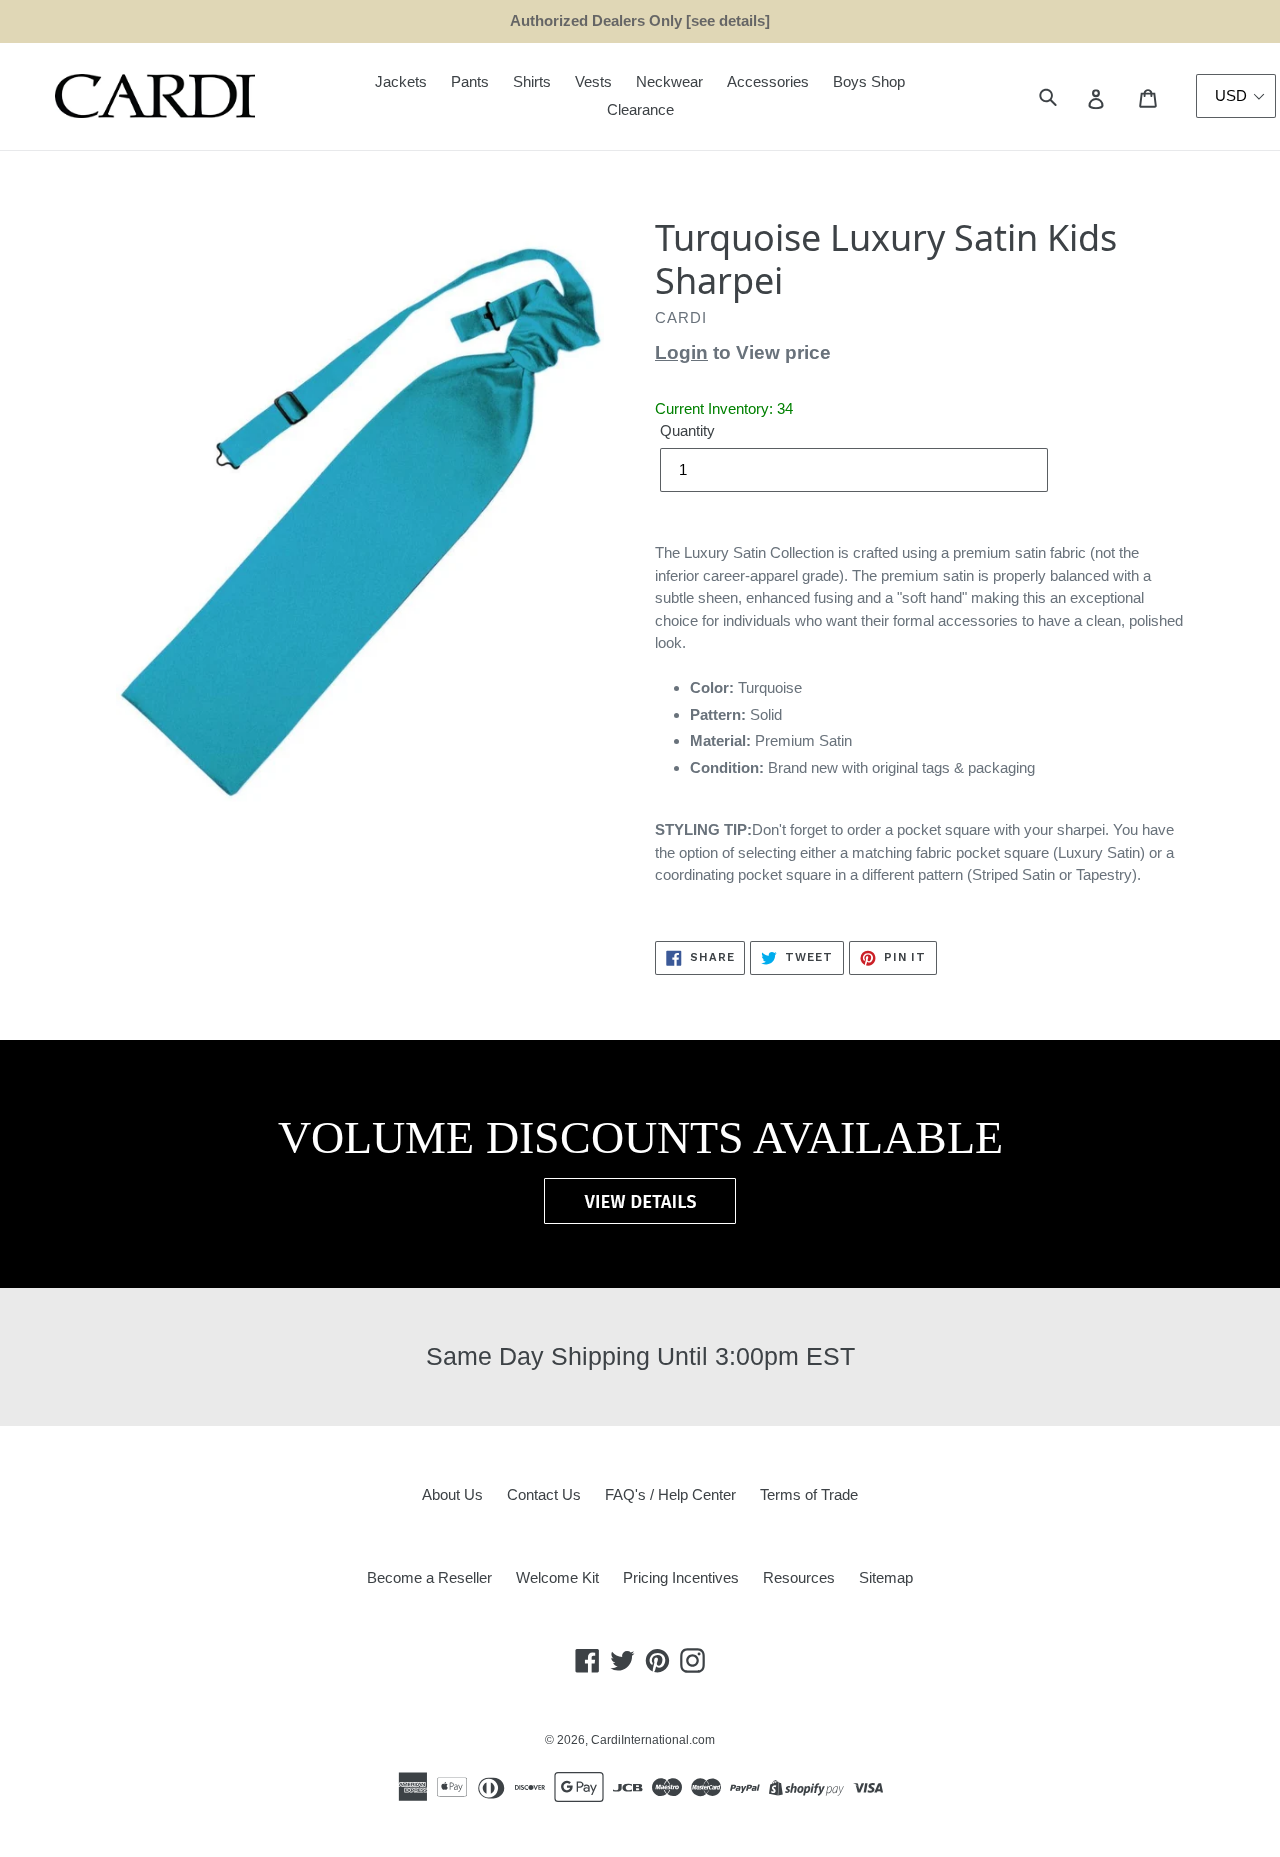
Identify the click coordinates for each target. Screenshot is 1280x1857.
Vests (593, 81)
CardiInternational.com (653, 1740)
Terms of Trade (809, 1494)
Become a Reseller (429, 1577)
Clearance (640, 109)
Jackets (401, 81)
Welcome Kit (557, 1577)
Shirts (532, 81)
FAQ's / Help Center (670, 1494)
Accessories (768, 81)
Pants (470, 81)
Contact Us (544, 1494)
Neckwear (669, 81)
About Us (452, 1494)
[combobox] (1070, 96)
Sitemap (886, 1577)
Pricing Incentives (681, 1577)
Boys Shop (869, 81)
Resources (799, 1577)
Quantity (687, 430)
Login (681, 352)
